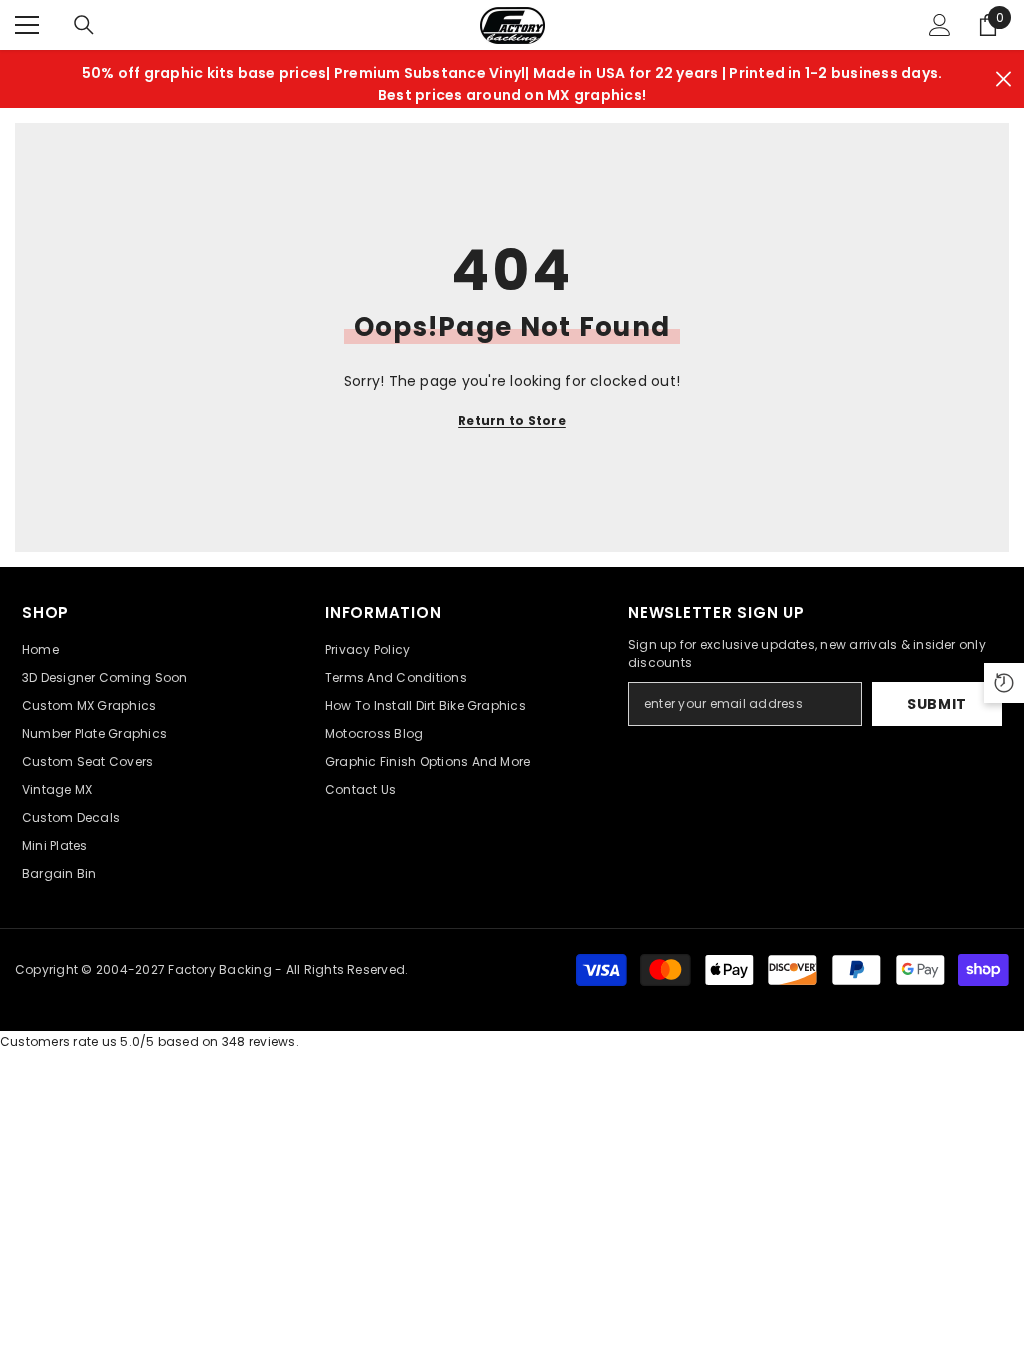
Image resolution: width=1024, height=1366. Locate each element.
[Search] (84, 25)
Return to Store (512, 420)
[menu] (27, 25)
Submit (937, 704)
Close (1003, 79)
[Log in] (940, 25)
